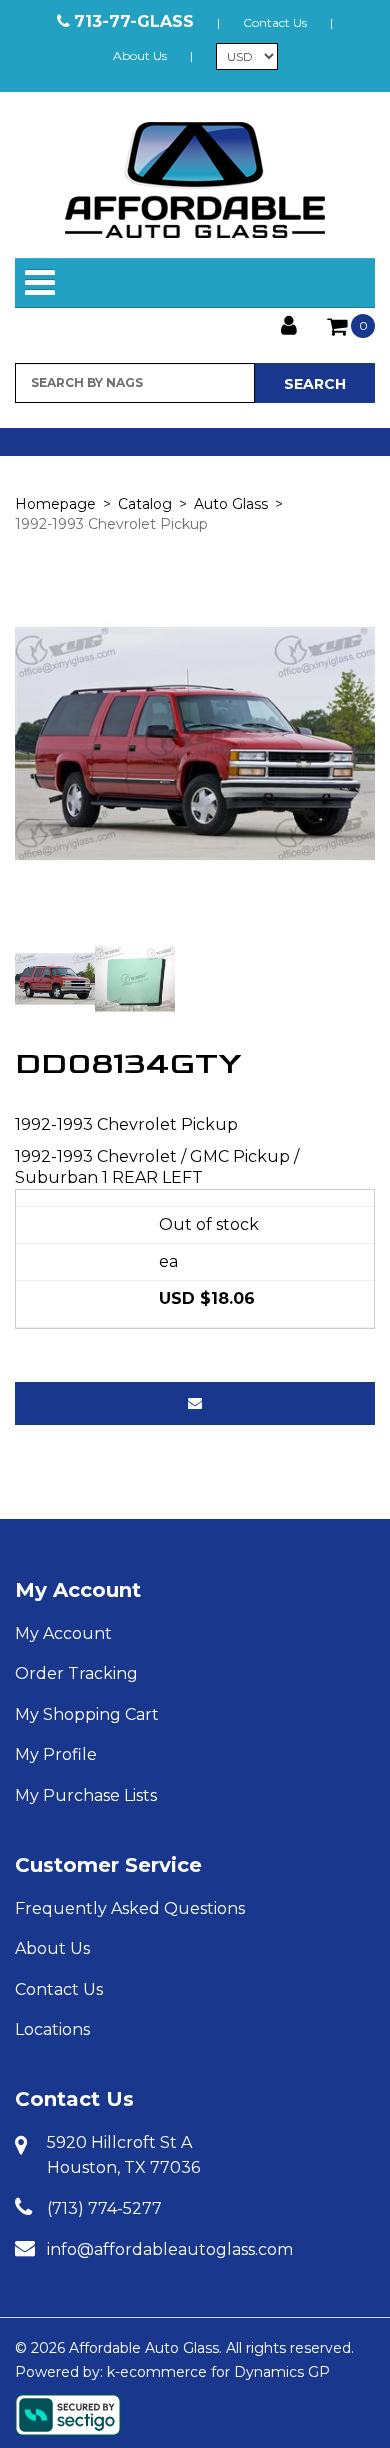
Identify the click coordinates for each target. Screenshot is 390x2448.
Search (315, 384)
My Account (78, 1590)
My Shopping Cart (87, 1714)
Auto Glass (231, 504)
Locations (52, 2029)
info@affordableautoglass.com (170, 2249)
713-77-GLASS (134, 21)
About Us (140, 55)
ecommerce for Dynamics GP (225, 2372)
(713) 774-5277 (104, 2208)
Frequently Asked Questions (130, 1908)
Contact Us (275, 22)
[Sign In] (289, 323)
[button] (351, 326)
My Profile (56, 1754)
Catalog (145, 504)
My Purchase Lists (86, 1795)
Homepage (55, 504)
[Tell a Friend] (195, 1403)
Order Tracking (76, 1673)
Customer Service (108, 1865)
